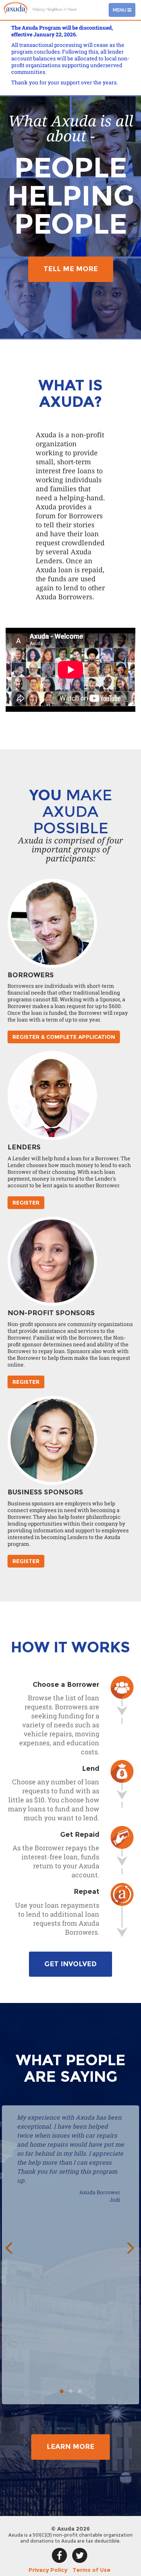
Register (26, 1203)
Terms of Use (92, 2570)
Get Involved (70, 1964)
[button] (62, 2391)
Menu (124, 12)
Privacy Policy (48, 2570)
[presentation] (8, 2247)
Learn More (70, 2447)
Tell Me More (71, 269)
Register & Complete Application (64, 1037)
